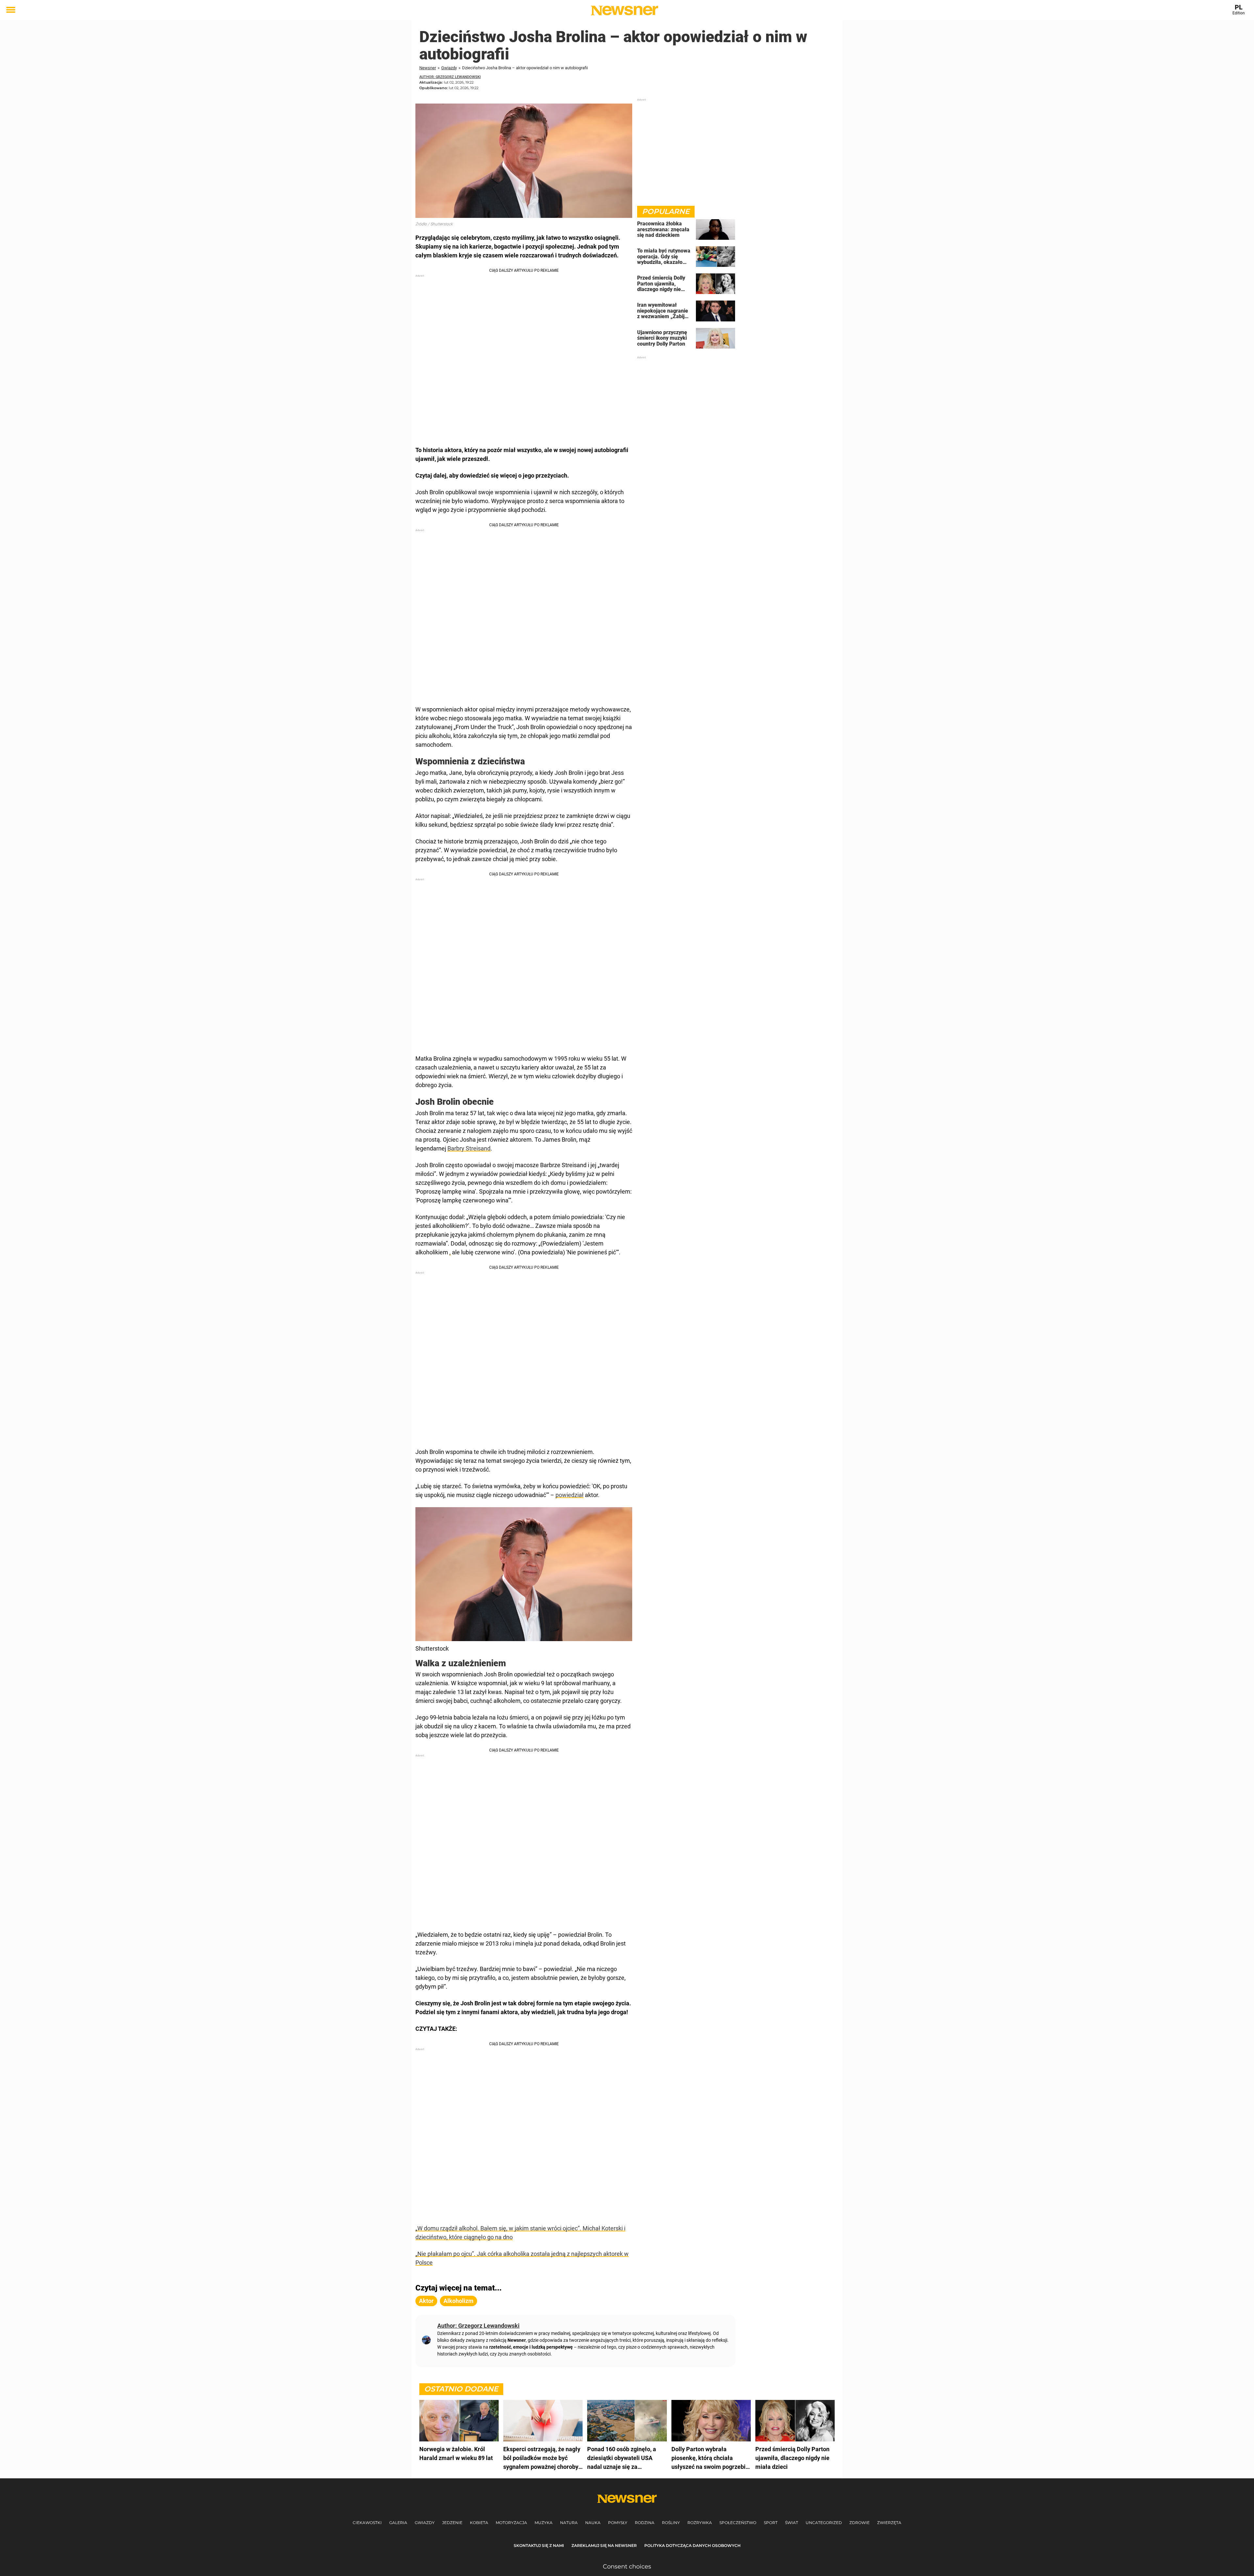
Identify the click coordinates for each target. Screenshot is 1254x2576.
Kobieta (479, 2523)
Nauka (593, 2523)
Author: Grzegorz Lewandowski (450, 77)
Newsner (428, 68)
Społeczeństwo (738, 2523)
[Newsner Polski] (625, 10)
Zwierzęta (889, 2523)
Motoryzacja (511, 2523)
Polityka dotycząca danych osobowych (692, 2545)
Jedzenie (452, 2523)
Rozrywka (700, 2523)
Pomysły (618, 2523)
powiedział (570, 1495)
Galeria (398, 2523)
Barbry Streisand (469, 1148)
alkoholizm (458, 2301)
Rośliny (671, 2523)
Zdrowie (860, 2523)
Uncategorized (824, 2523)
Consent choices (627, 2567)
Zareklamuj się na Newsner (604, 2545)
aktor (426, 2301)
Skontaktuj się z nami (539, 2545)
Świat (792, 2523)
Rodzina (645, 2523)
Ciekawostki (367, 2523)
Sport (771, 2523)
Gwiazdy (449, 68)
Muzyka (544, 2523)
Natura (569, 2523)
